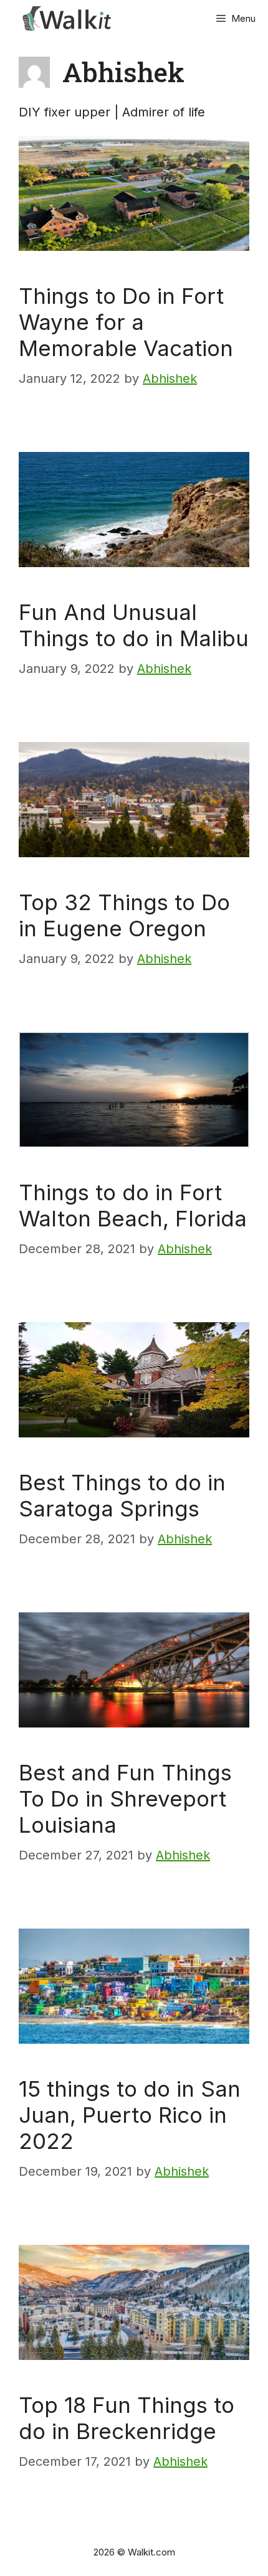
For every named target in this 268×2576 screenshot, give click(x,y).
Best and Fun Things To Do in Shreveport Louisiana (125, 1798)
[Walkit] (69, 19)
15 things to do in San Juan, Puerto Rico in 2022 (130, 2115)
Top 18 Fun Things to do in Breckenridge (127, 2418)
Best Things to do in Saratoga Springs (122, 1495)
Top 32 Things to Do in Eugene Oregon (124, 915)
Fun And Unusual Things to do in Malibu (134, 625)
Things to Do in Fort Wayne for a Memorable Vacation (126, 322)
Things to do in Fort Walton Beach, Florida (133, 1205)
